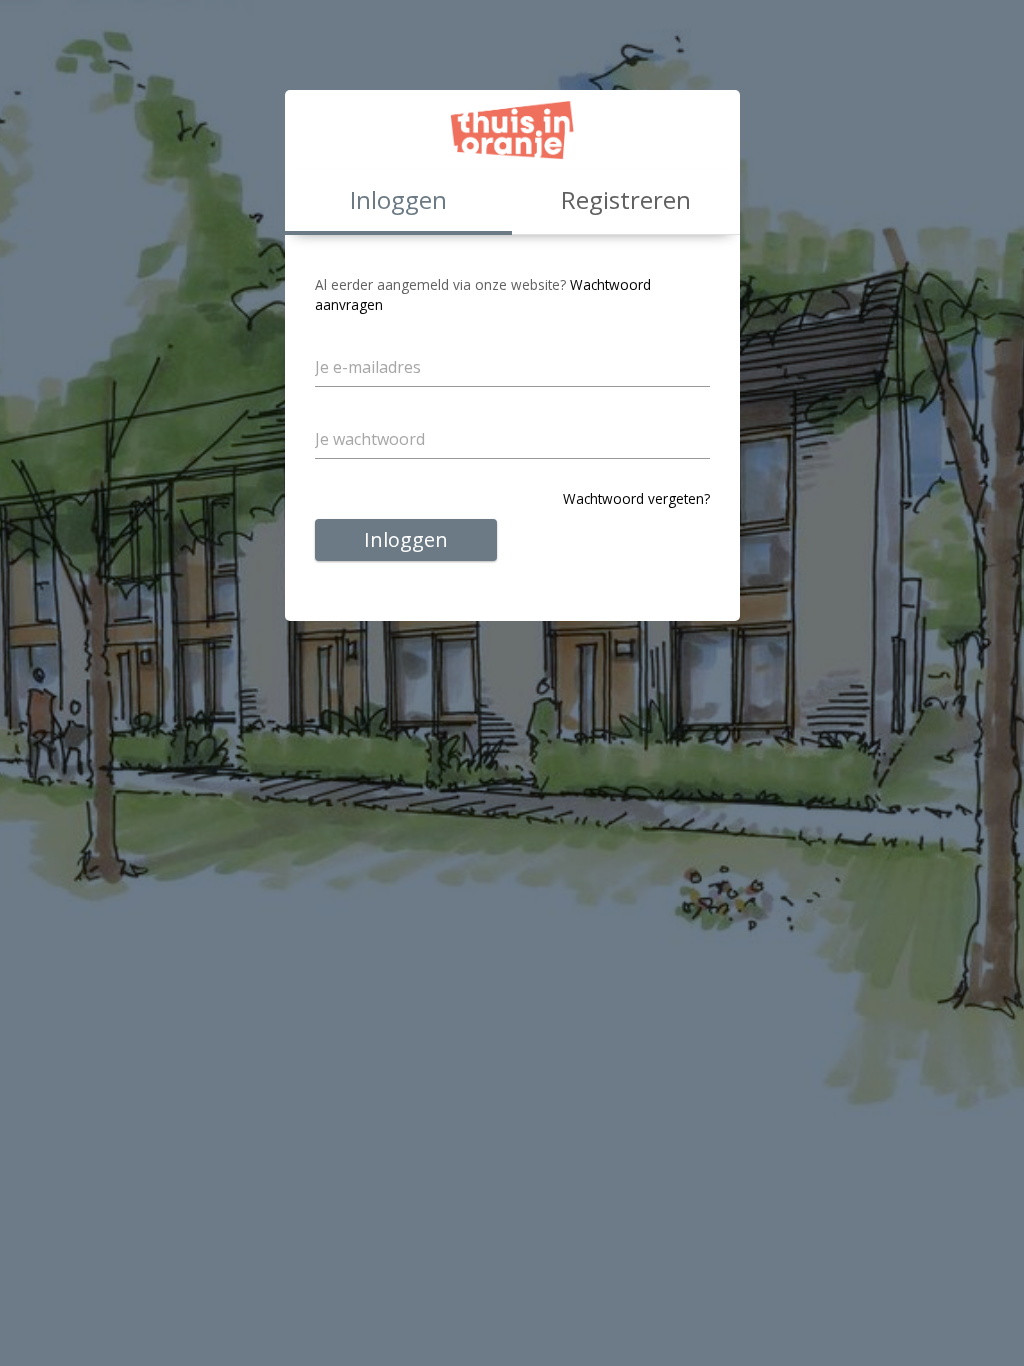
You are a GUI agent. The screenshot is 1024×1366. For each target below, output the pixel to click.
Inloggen (406, 539)
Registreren (626, 199)
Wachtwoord (371, 413)
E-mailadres (368, 341)
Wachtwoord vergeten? (636, 498)
